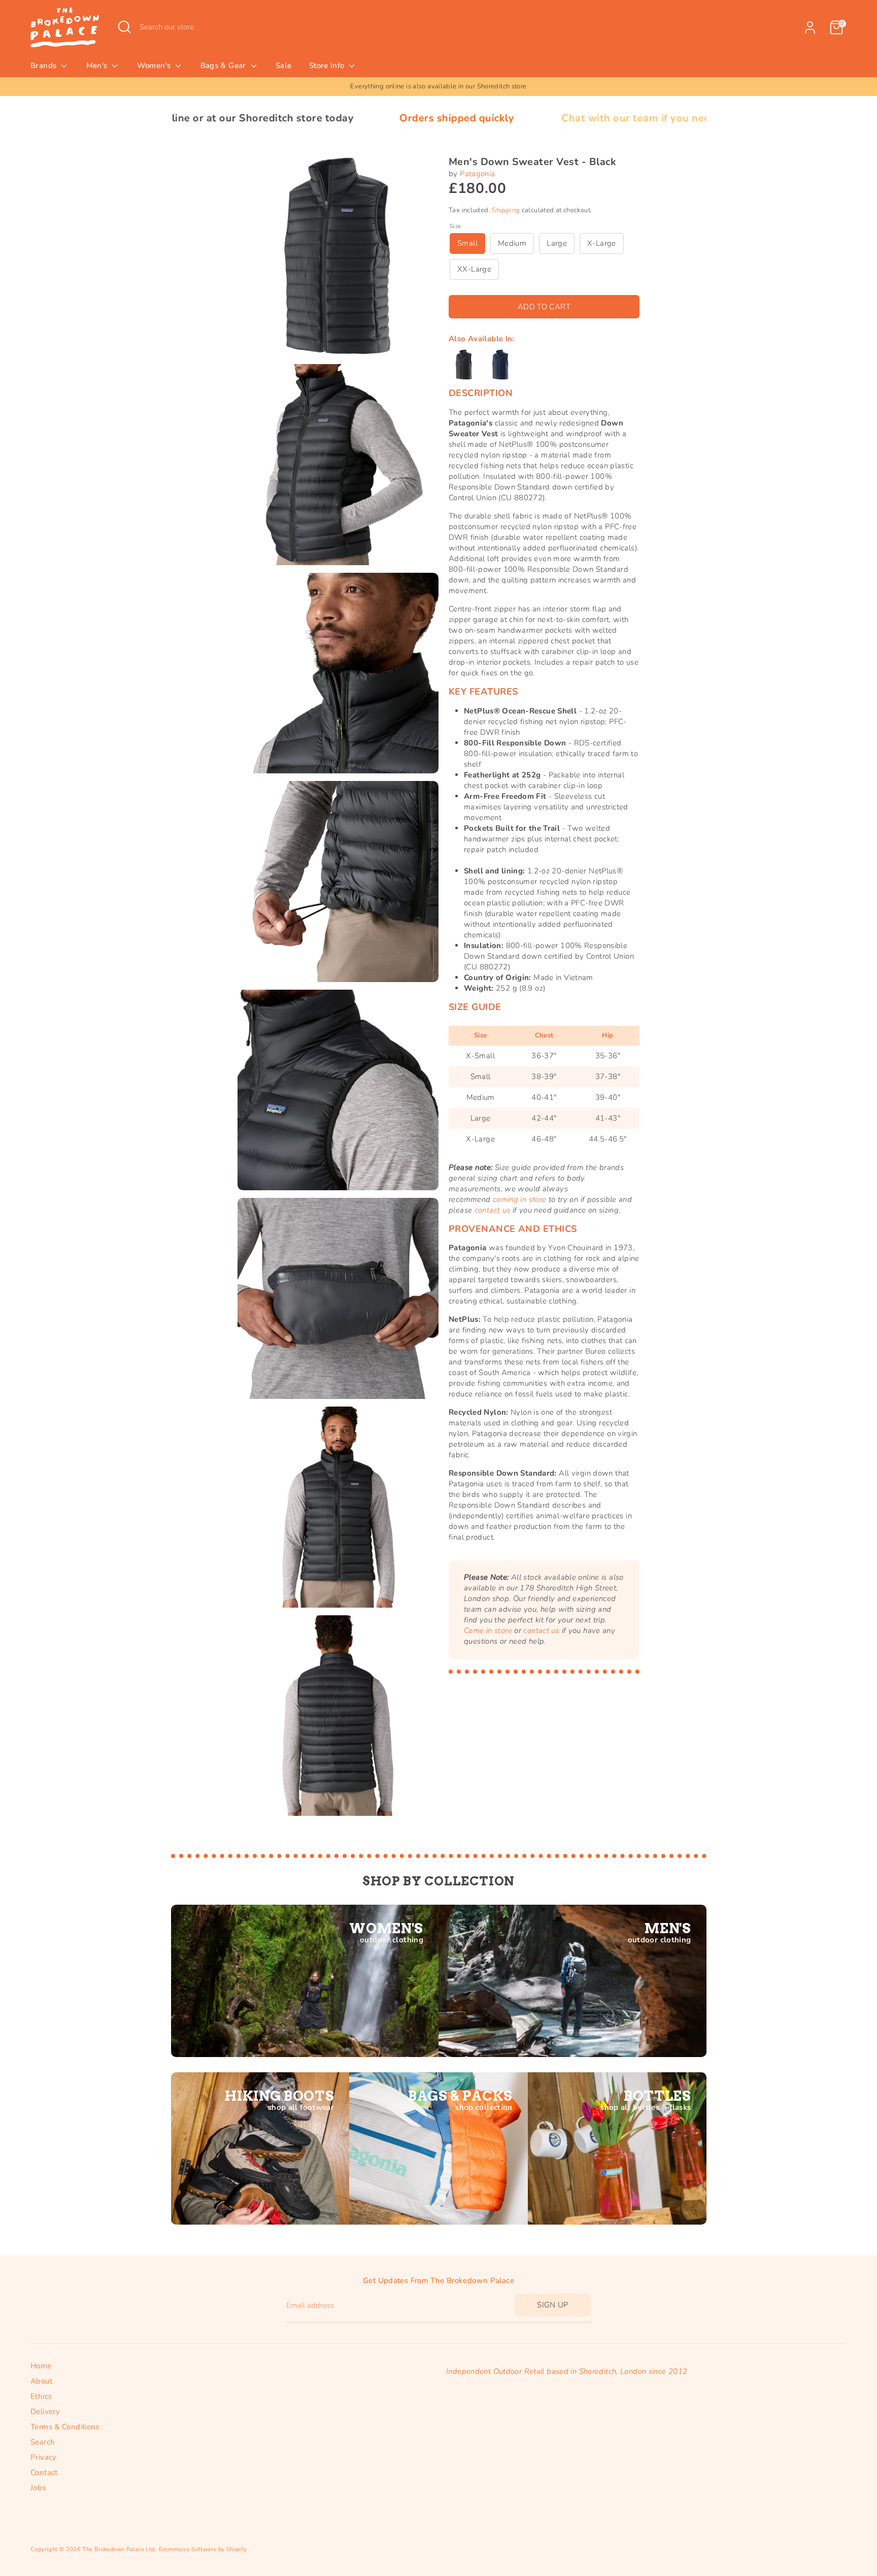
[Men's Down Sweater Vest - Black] (464, 365)
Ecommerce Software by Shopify (203, 2549)
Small (467, 243)
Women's (155, 66)
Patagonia (477, 174)
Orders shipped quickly (307, 118)
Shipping (506, 210)
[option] (438, 87)
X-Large (602, 243)
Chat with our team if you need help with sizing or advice (553, 118)
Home (41, 2366)
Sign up (553, 2305)
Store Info (328, 66)
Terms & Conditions (65, 2427)
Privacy (44, 2457)
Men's (98, 66)
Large (557, 243)
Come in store (488, 1631)
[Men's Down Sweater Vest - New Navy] (500, 365)
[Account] (810, 27)
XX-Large (474, 269)
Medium (512, 243)
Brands (45, 66)
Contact (44, 2472)
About (41, 2381)
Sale (284, 66)
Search (43, 2442)
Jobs (38, 2488)
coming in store (520, 1199)
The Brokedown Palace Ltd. (119, 2549)
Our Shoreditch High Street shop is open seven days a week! (439, 86)
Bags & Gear (225, 66)
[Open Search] (124, 27)
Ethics (41, 2396)
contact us (493, 1210)
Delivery (45, 2411)
